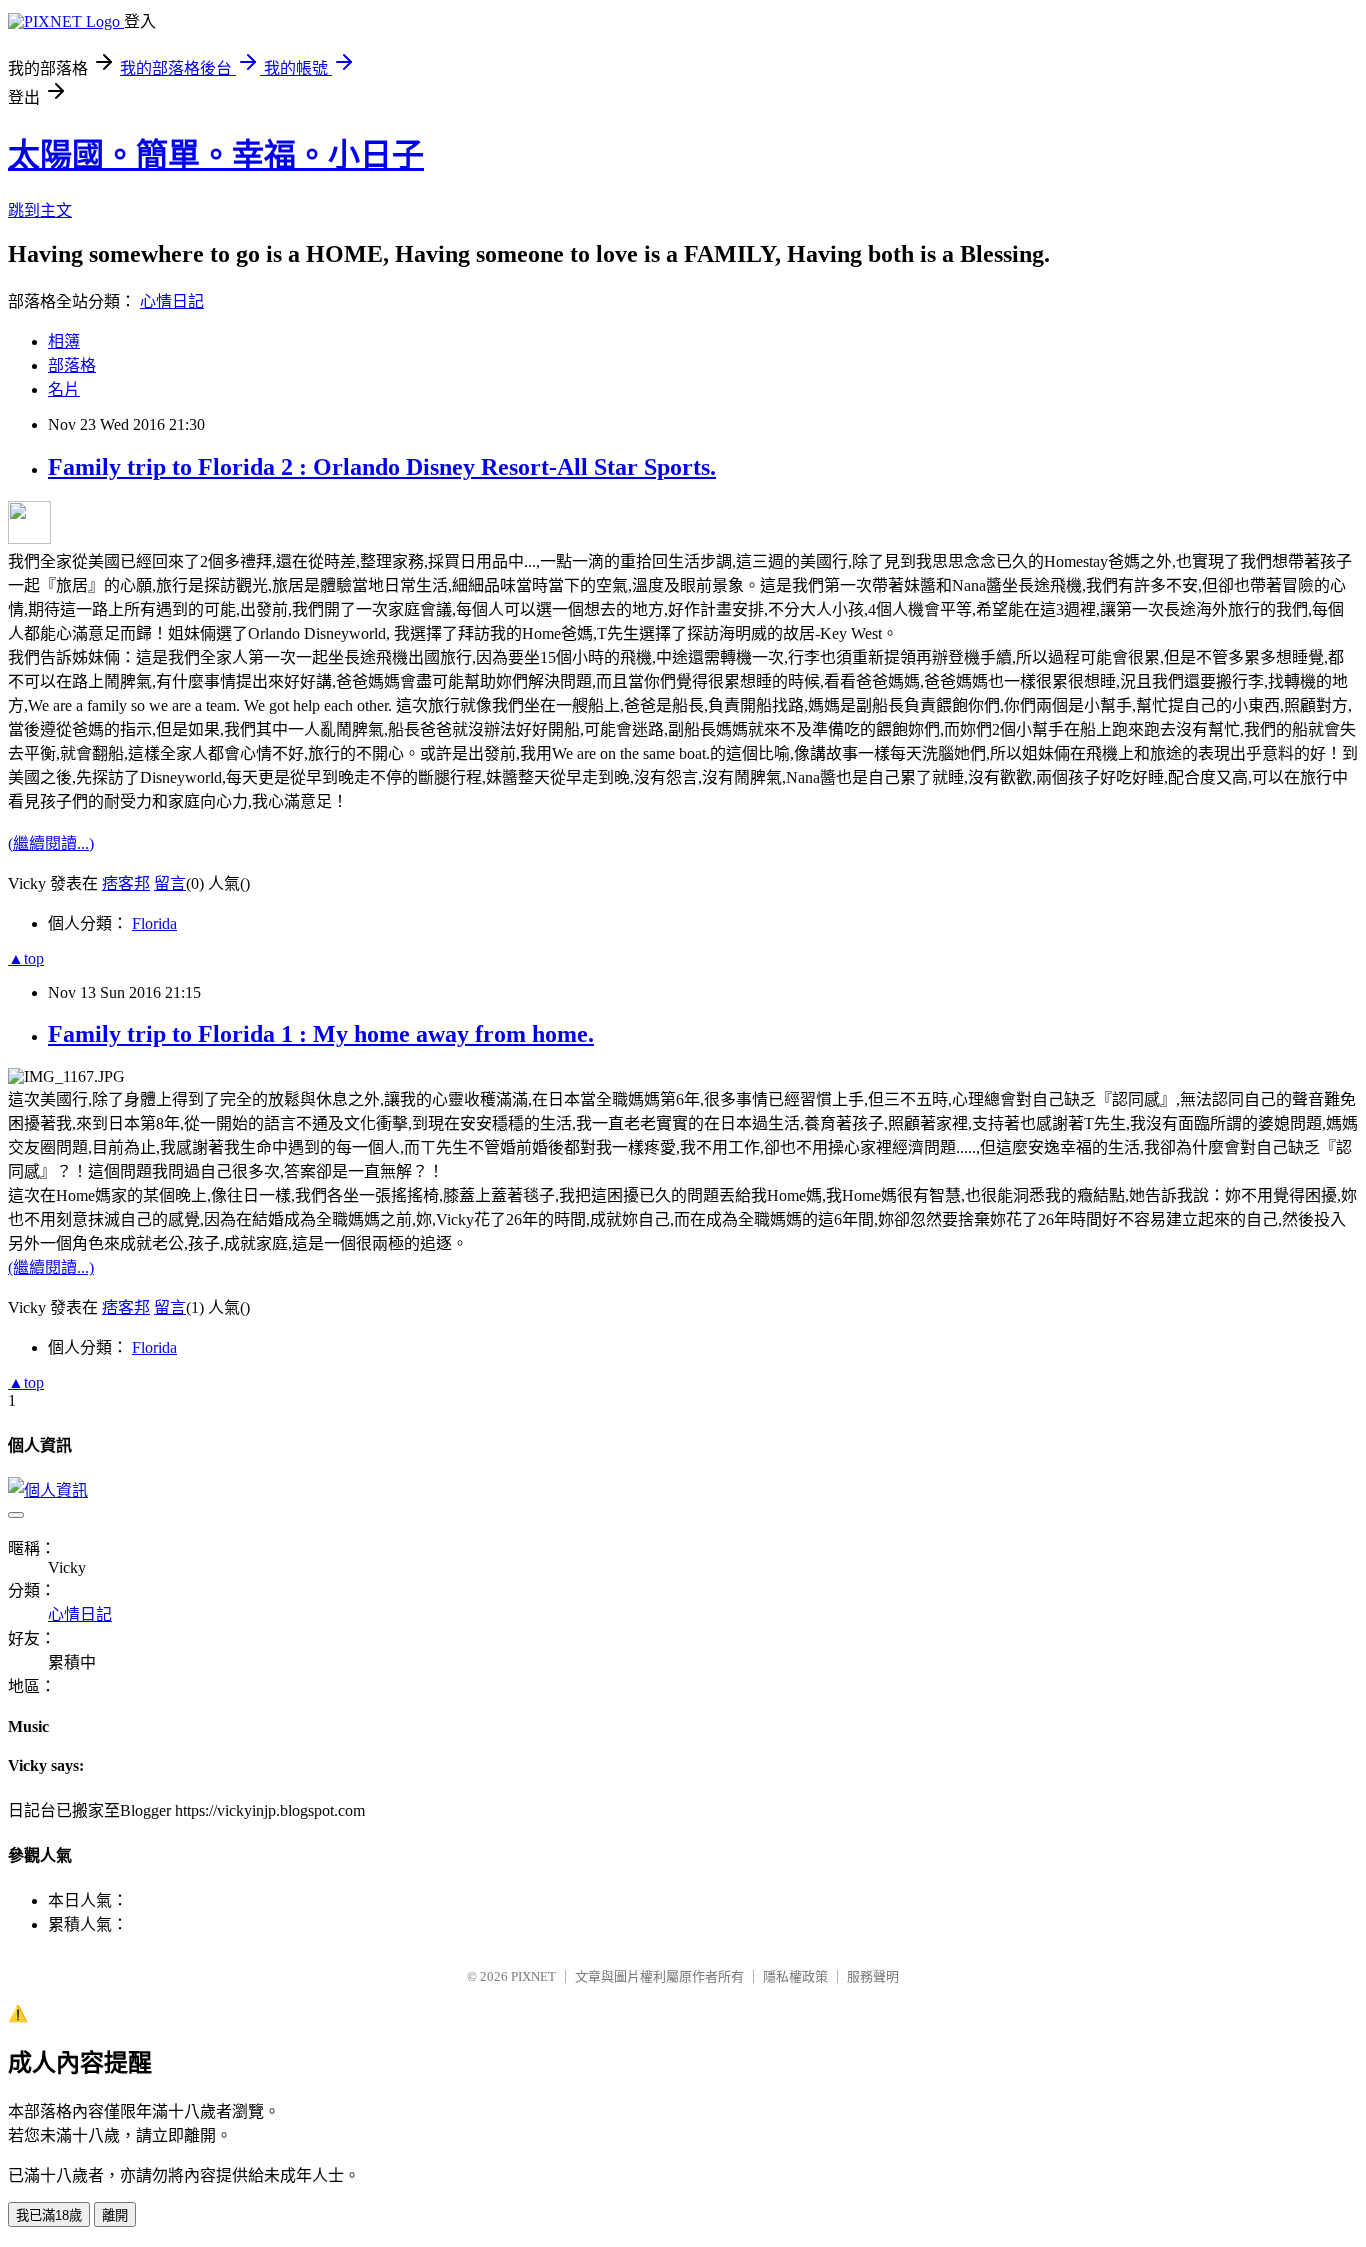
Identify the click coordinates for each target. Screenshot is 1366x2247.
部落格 (72, 365)
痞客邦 (126, 883)
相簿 (64, 341)
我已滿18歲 (49, 2215)
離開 (115, 2215)
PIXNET (533, 1976)
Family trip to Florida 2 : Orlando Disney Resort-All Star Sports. (382, 467)
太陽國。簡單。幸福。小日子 (216, 155)
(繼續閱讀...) (51, 843)
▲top (26, 958)
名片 (64, 389)
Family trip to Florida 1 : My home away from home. (321, 1034)
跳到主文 (40, 210)
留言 (170, 883)
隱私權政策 (795, 1976)
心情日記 (172, 301)
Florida (154, 923)
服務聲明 (873, 1976)
